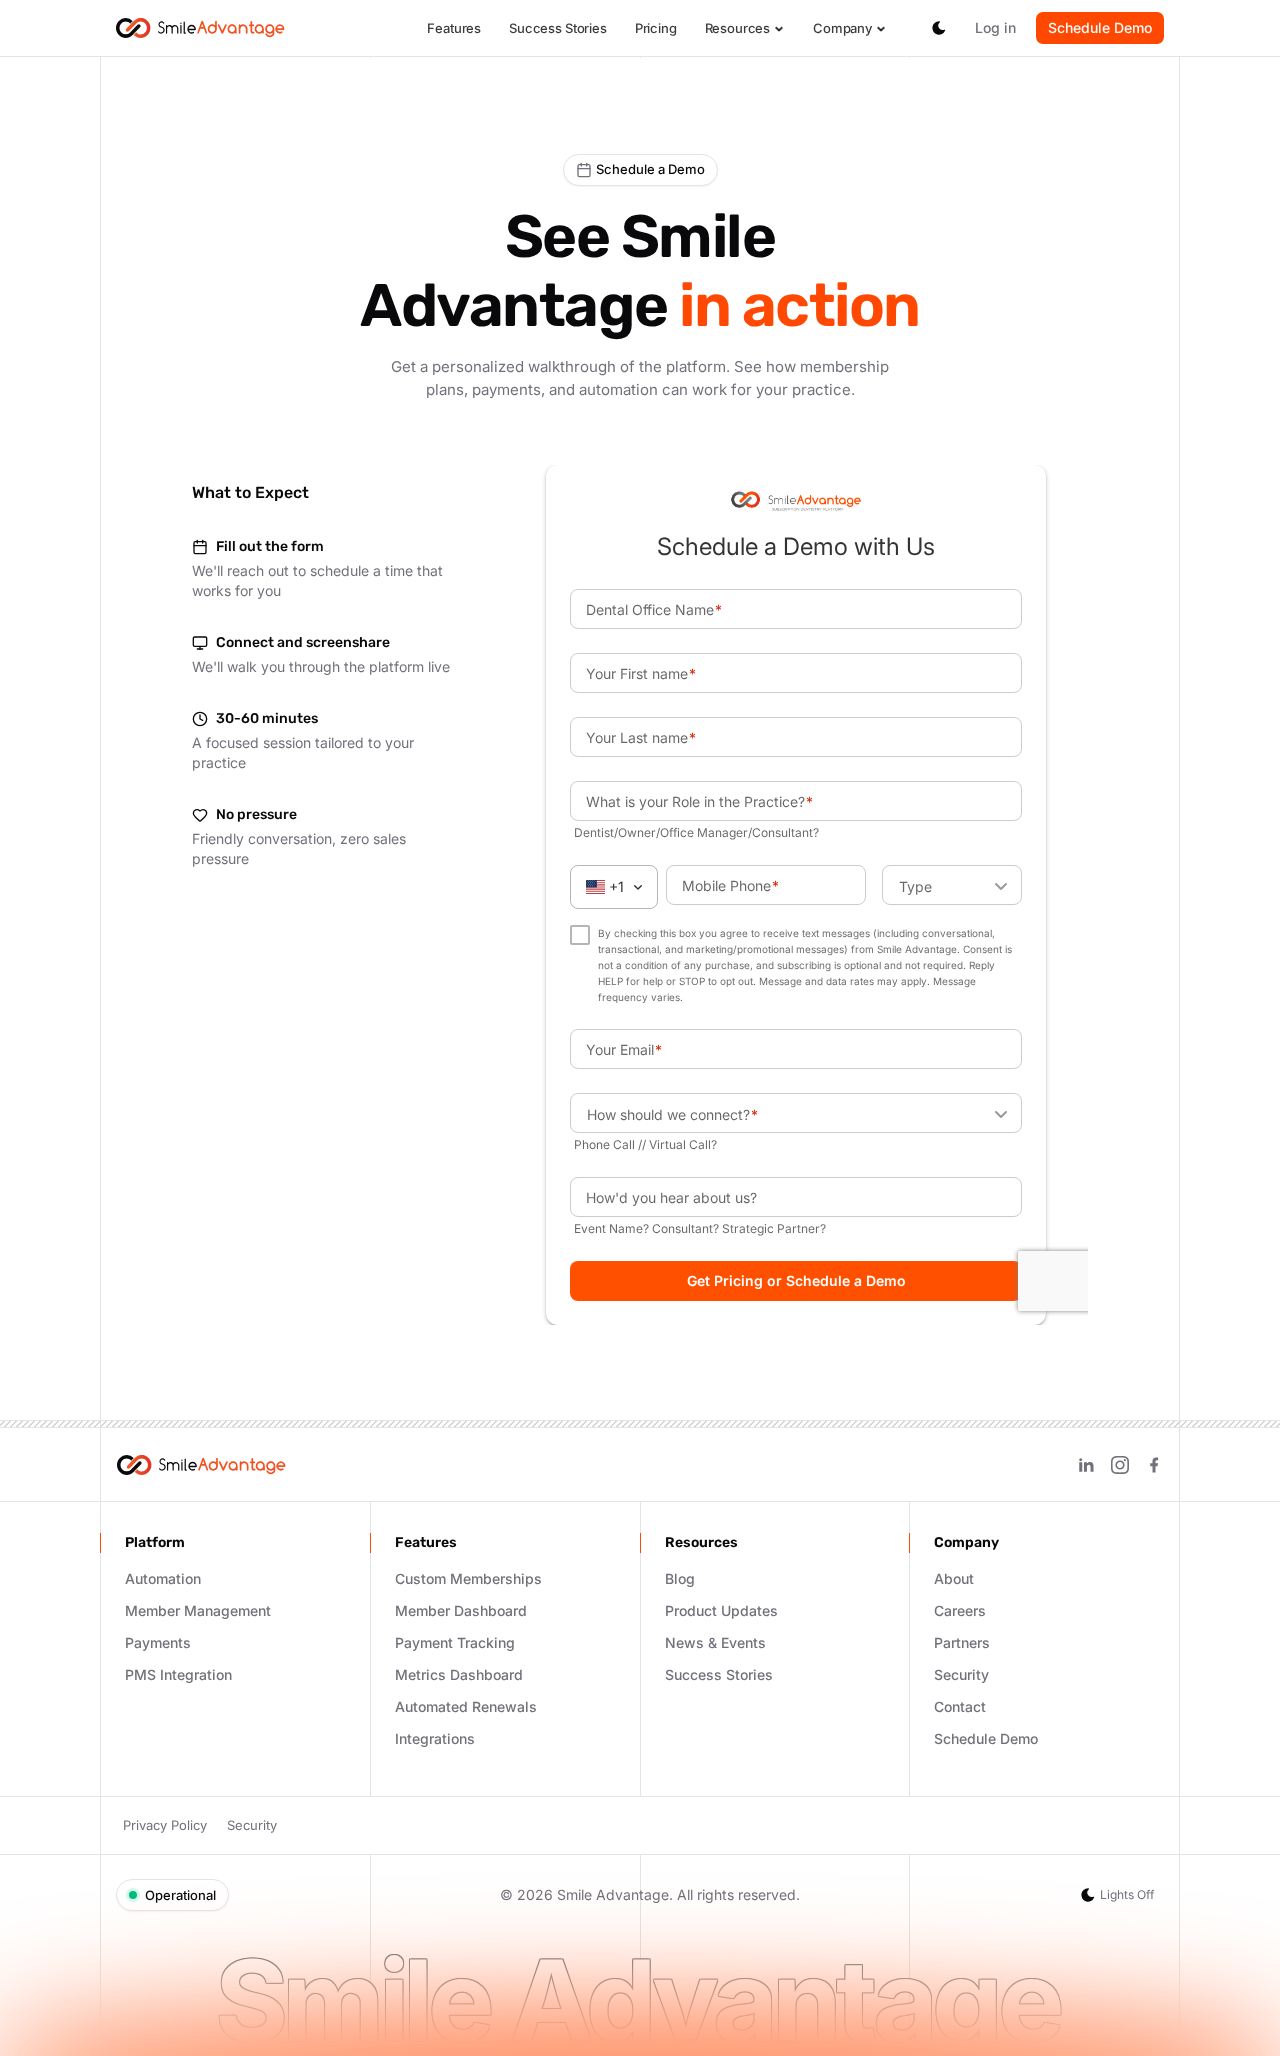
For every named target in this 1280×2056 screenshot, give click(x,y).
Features (454, 28)
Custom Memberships (468, 1578)
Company (842, 28)
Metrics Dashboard (459, 1674)
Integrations (435, 1738)
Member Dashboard (461, 1610)
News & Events (715, 1642)
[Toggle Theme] (939, 28)
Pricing (656, 28)
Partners (962, 1642)
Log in (995, 27)
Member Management (198, 1610)
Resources (738, 28)
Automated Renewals (466, 1706)
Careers (960, 1610)
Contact (960, 1706)
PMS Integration (178, 1674)
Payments (158, 1642)
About (954, 1578)
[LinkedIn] (1086, 1465)
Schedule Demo (1100, 27)
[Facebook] (1154, 1465)
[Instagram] (1120, 1465)
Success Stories (558, 28)
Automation (163, 1578)
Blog (680, 1578)
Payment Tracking (455, 1642)
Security (961, 1674)
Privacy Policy (165, 1825)
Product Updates (721, 1610)
